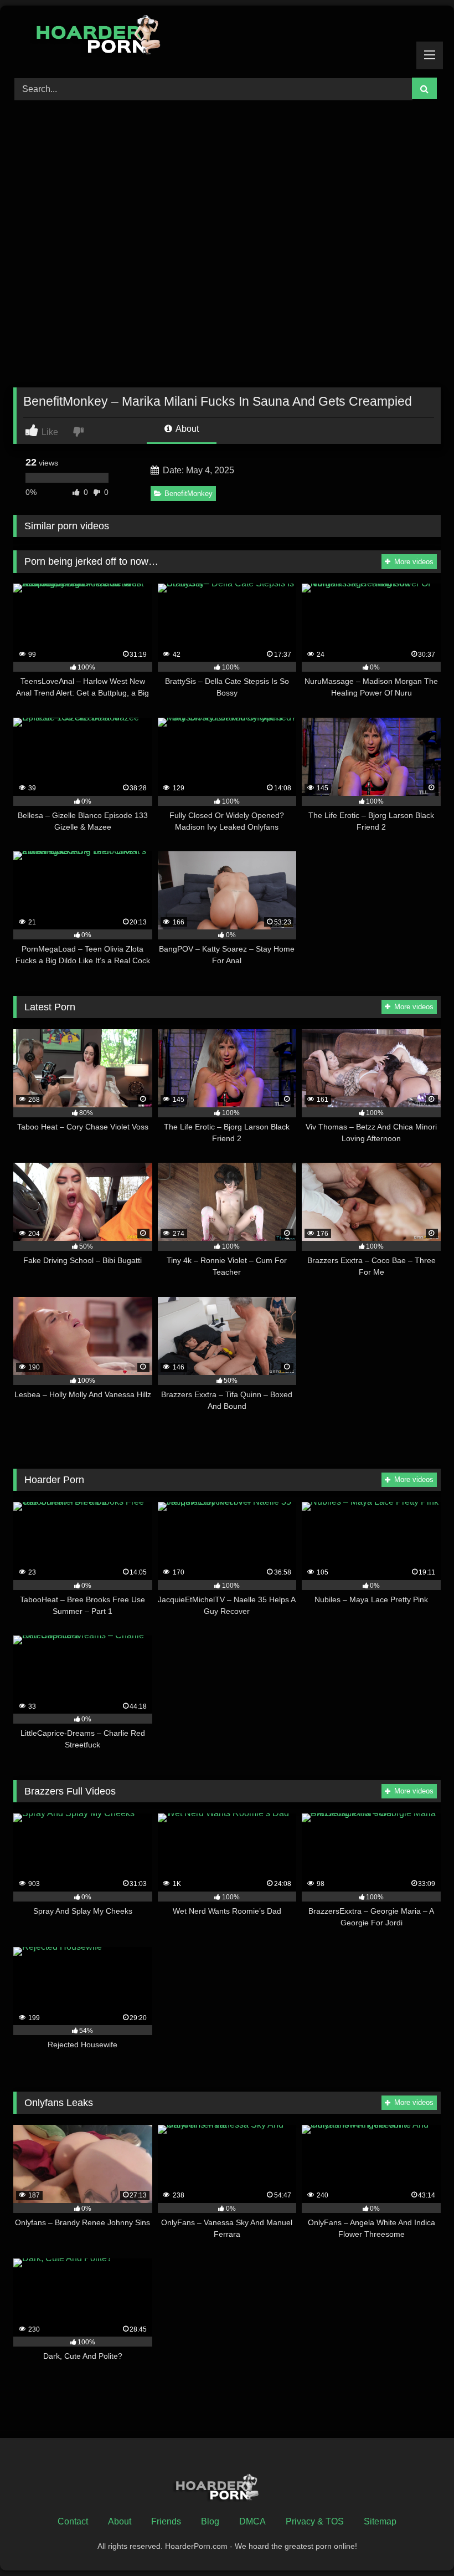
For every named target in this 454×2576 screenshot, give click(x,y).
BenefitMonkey (189, 494)
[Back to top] (420, 2543)
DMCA (252, 2521)
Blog (210, 2521)
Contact (73, 2521)
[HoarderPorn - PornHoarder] (227, 38)
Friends (166, 2521)
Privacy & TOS (315, 2521)
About (186, 429)
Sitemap (380, 2521)
